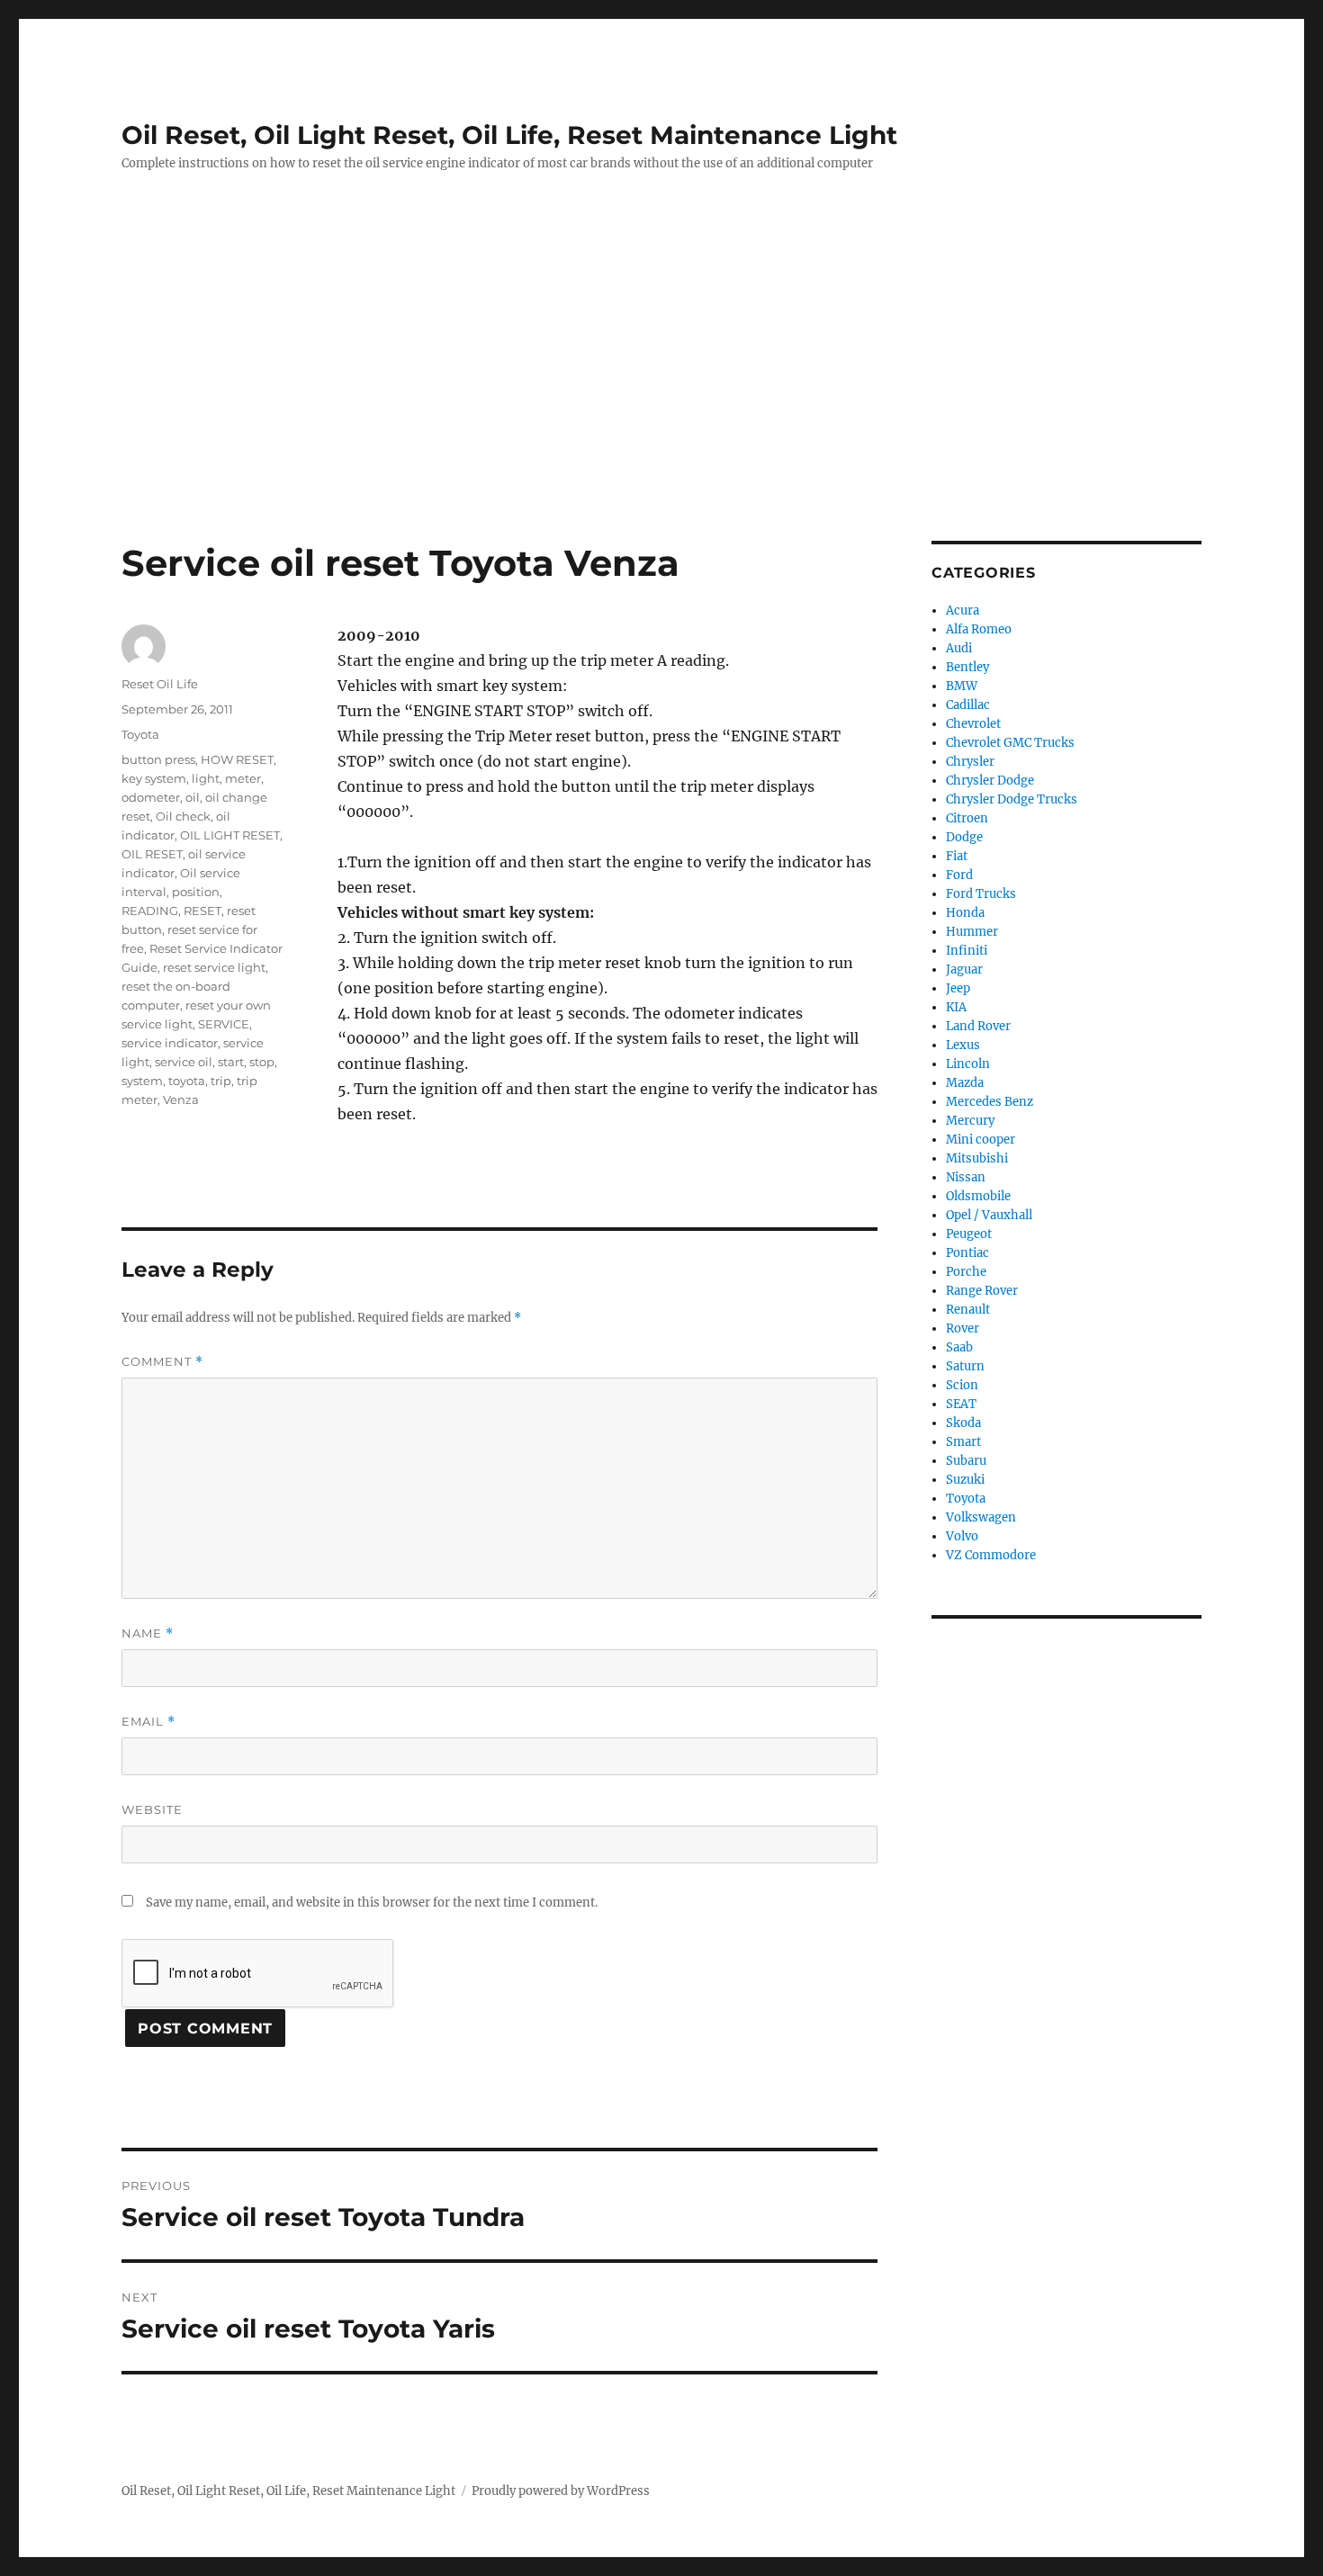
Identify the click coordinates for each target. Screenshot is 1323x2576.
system (142, 1081)
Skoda (963, 1423)
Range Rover (982, 1291)
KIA (956, 1007)
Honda (965, 913)
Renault (968, 1310)
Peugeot (969, 1234)
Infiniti (967, 951)
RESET (202, 911)
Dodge (964, 837)
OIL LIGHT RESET (230, 835)
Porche (966, 1272)
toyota (187, 1081)
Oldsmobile (978, 1196)
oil (193, 797)
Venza (181, 1100)
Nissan (966, 1177)
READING (150, 911)
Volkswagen (981, 1517)
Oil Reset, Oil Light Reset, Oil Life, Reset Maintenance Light (509, 135)
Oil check (183, 816)
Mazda (965, 1083)
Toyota (140, 734)
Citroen (967, 818)
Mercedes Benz (990, 1102)
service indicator (170, 1043)
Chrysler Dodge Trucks (1012, 799)
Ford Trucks (981, 894)
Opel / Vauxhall (989, 1215)
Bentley (967, 667)
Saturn (965, 1366)
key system (154, 778)
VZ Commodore (991, 1555)
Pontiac (967, 1253)
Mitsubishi (977, 1158)
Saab (959, 1347)
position (196, 892)
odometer (151, 797)
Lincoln (968, 1064)
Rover (963, 1328)
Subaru (966, 1461)
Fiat (957, 856)
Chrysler (970, 762)
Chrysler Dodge (990, 781)
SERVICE (224, 1024)
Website (152, 1809)
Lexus (963, 1045)
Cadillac (968, 705)
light (206, 778)
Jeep (958, 988)
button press (158, 759)
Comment (162, 1362)
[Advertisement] (661, 408)
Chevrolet (973, 724)
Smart (963, 1442)
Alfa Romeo (979, 629)
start (231, 1062)
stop (262, 1062)
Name (148, 1634)
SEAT (961, 1404)
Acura (963, 610)
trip (221, 1081)
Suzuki (965, 1480)
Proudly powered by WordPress (561, 2491)
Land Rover (978, 1026)
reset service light (214, 967)
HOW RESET (237, 759)
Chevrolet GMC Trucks (1010, 743)
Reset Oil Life (160, 684)
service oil (184, 1062)
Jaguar (964, 969)
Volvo (962, 1536)
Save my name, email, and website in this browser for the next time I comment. (372, 1903)
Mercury (970, 1121)
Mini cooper (981, 1140)
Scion (962, 1385)
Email (148, 1722)
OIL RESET (152, 854)
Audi (959, 648)
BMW (962, 686)
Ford (959, 875)
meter (243, 778)
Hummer (972, 932)
